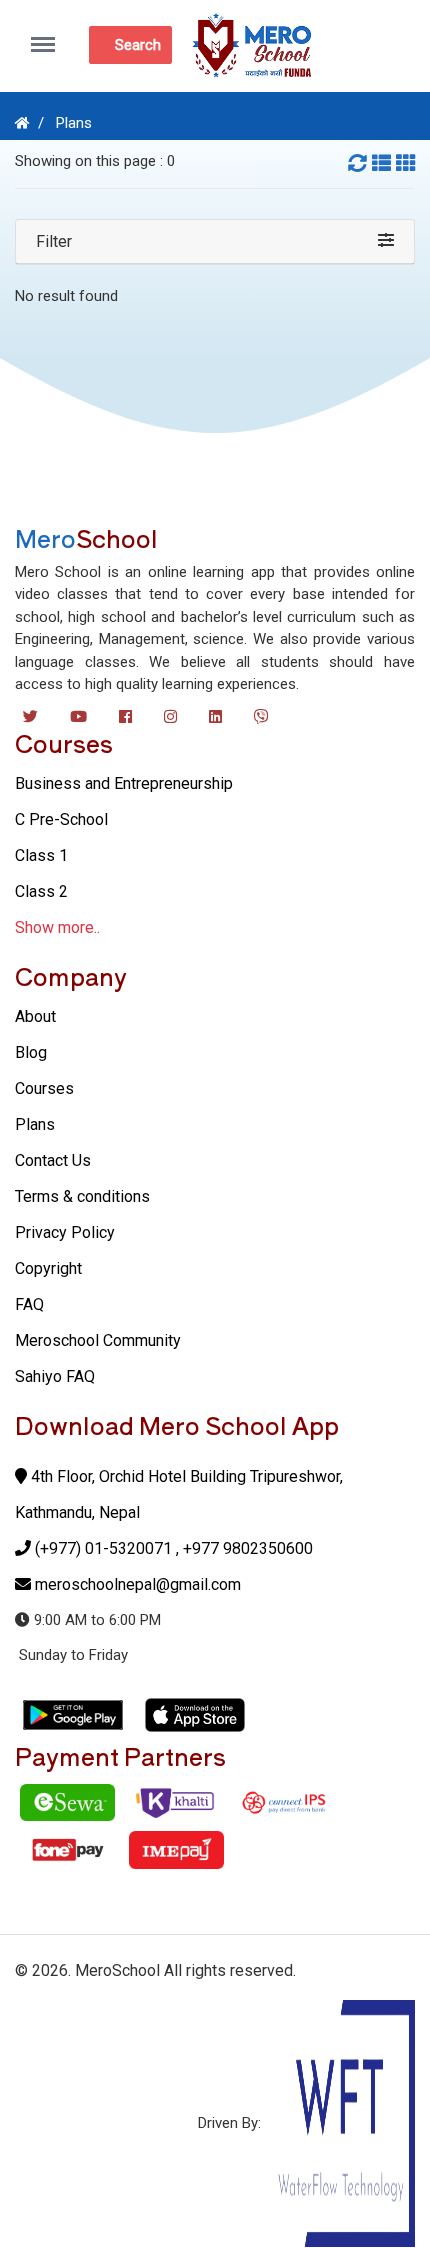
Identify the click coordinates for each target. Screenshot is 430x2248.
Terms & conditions (82, 1196)
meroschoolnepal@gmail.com (138, 1584)
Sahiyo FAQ (55, 1376)
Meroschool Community (98, 1340)
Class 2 (41, 891)
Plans (74, 123)
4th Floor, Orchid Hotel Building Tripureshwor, (185, 1476)
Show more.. (57, 927)
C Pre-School (61, 819)
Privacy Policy (65, 1232)
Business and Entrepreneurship (124, 783)
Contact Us (53, 1160)
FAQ (29, 1304)
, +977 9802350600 (244, 1548)
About (35, 1016)
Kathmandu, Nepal (77, 1512)
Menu (49, 34)
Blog (31, 1052)
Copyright (48, 1268)
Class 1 (41, 855)
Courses (44, 1088)
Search (138, 45)
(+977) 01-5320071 (103, 1548)
